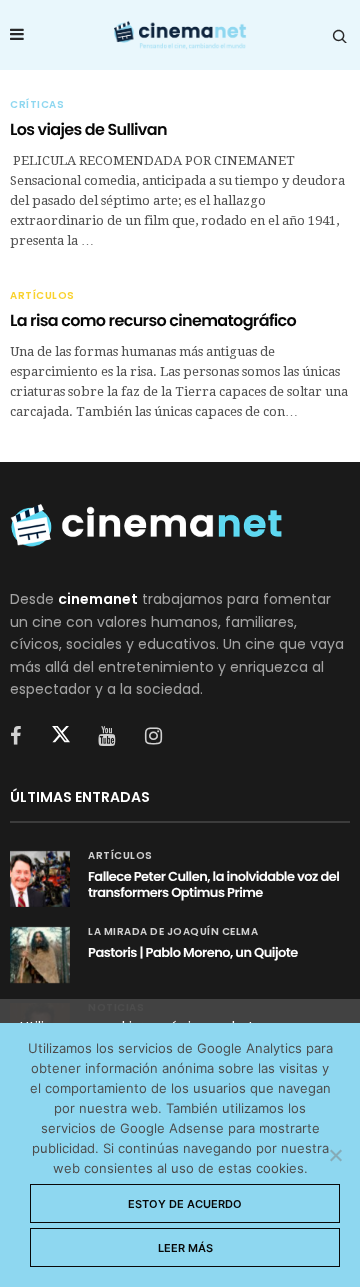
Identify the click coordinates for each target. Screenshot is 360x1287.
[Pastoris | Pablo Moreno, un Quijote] (40, 955)
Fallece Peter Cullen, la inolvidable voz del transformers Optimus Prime (213, 884)
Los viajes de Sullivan (88, 129)
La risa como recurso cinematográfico (153, 320)
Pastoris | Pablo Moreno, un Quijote (193, 952)
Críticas (37, 105)
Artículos (42, 296)
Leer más (185, 1248)
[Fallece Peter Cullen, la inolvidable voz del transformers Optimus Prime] (40, 879)
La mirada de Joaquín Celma (173, 932)
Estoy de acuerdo (185, 1204)
